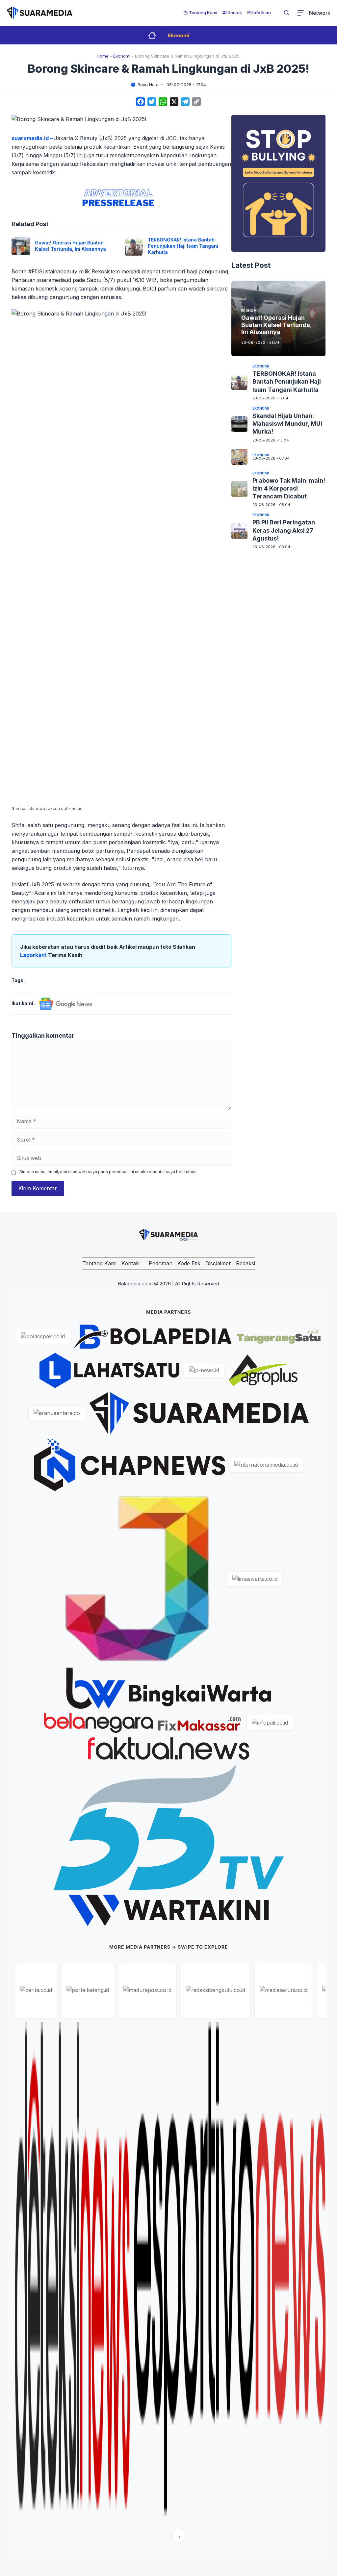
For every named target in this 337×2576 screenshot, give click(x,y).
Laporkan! (34, 955)
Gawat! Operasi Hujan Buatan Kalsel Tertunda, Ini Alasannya (70, 246)
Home (103, 56)
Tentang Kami (99, 1263)
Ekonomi (179, 35)
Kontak (130, 1263)
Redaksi (246, 1263)
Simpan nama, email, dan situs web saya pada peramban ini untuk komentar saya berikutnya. (108, 1172)
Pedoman (161, 1263)
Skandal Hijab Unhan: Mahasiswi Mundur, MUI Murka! (287, 424)
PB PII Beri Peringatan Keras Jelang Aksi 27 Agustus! (284, 530)
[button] (287, 13)
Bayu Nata (148, 85)
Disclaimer (218, 1263)
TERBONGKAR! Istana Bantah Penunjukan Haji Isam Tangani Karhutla (183, 246)
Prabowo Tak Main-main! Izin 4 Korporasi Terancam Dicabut (289, 489)
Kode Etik (189, 1263)
